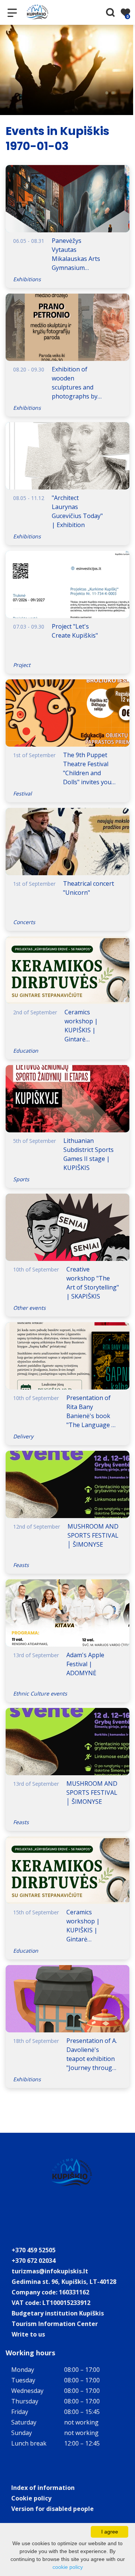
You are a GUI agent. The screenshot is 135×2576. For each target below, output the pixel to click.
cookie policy (68, 2567)
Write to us (28, 2334)
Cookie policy (31, 2498)
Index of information (43, 2488)
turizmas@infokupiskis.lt (50, 2271)
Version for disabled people (52, 2509)
